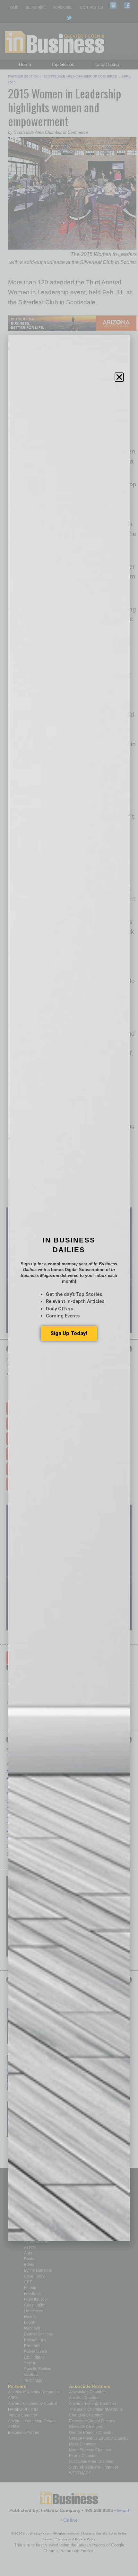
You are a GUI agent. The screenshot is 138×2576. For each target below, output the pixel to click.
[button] (119, 377)
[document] (69, 1288)
